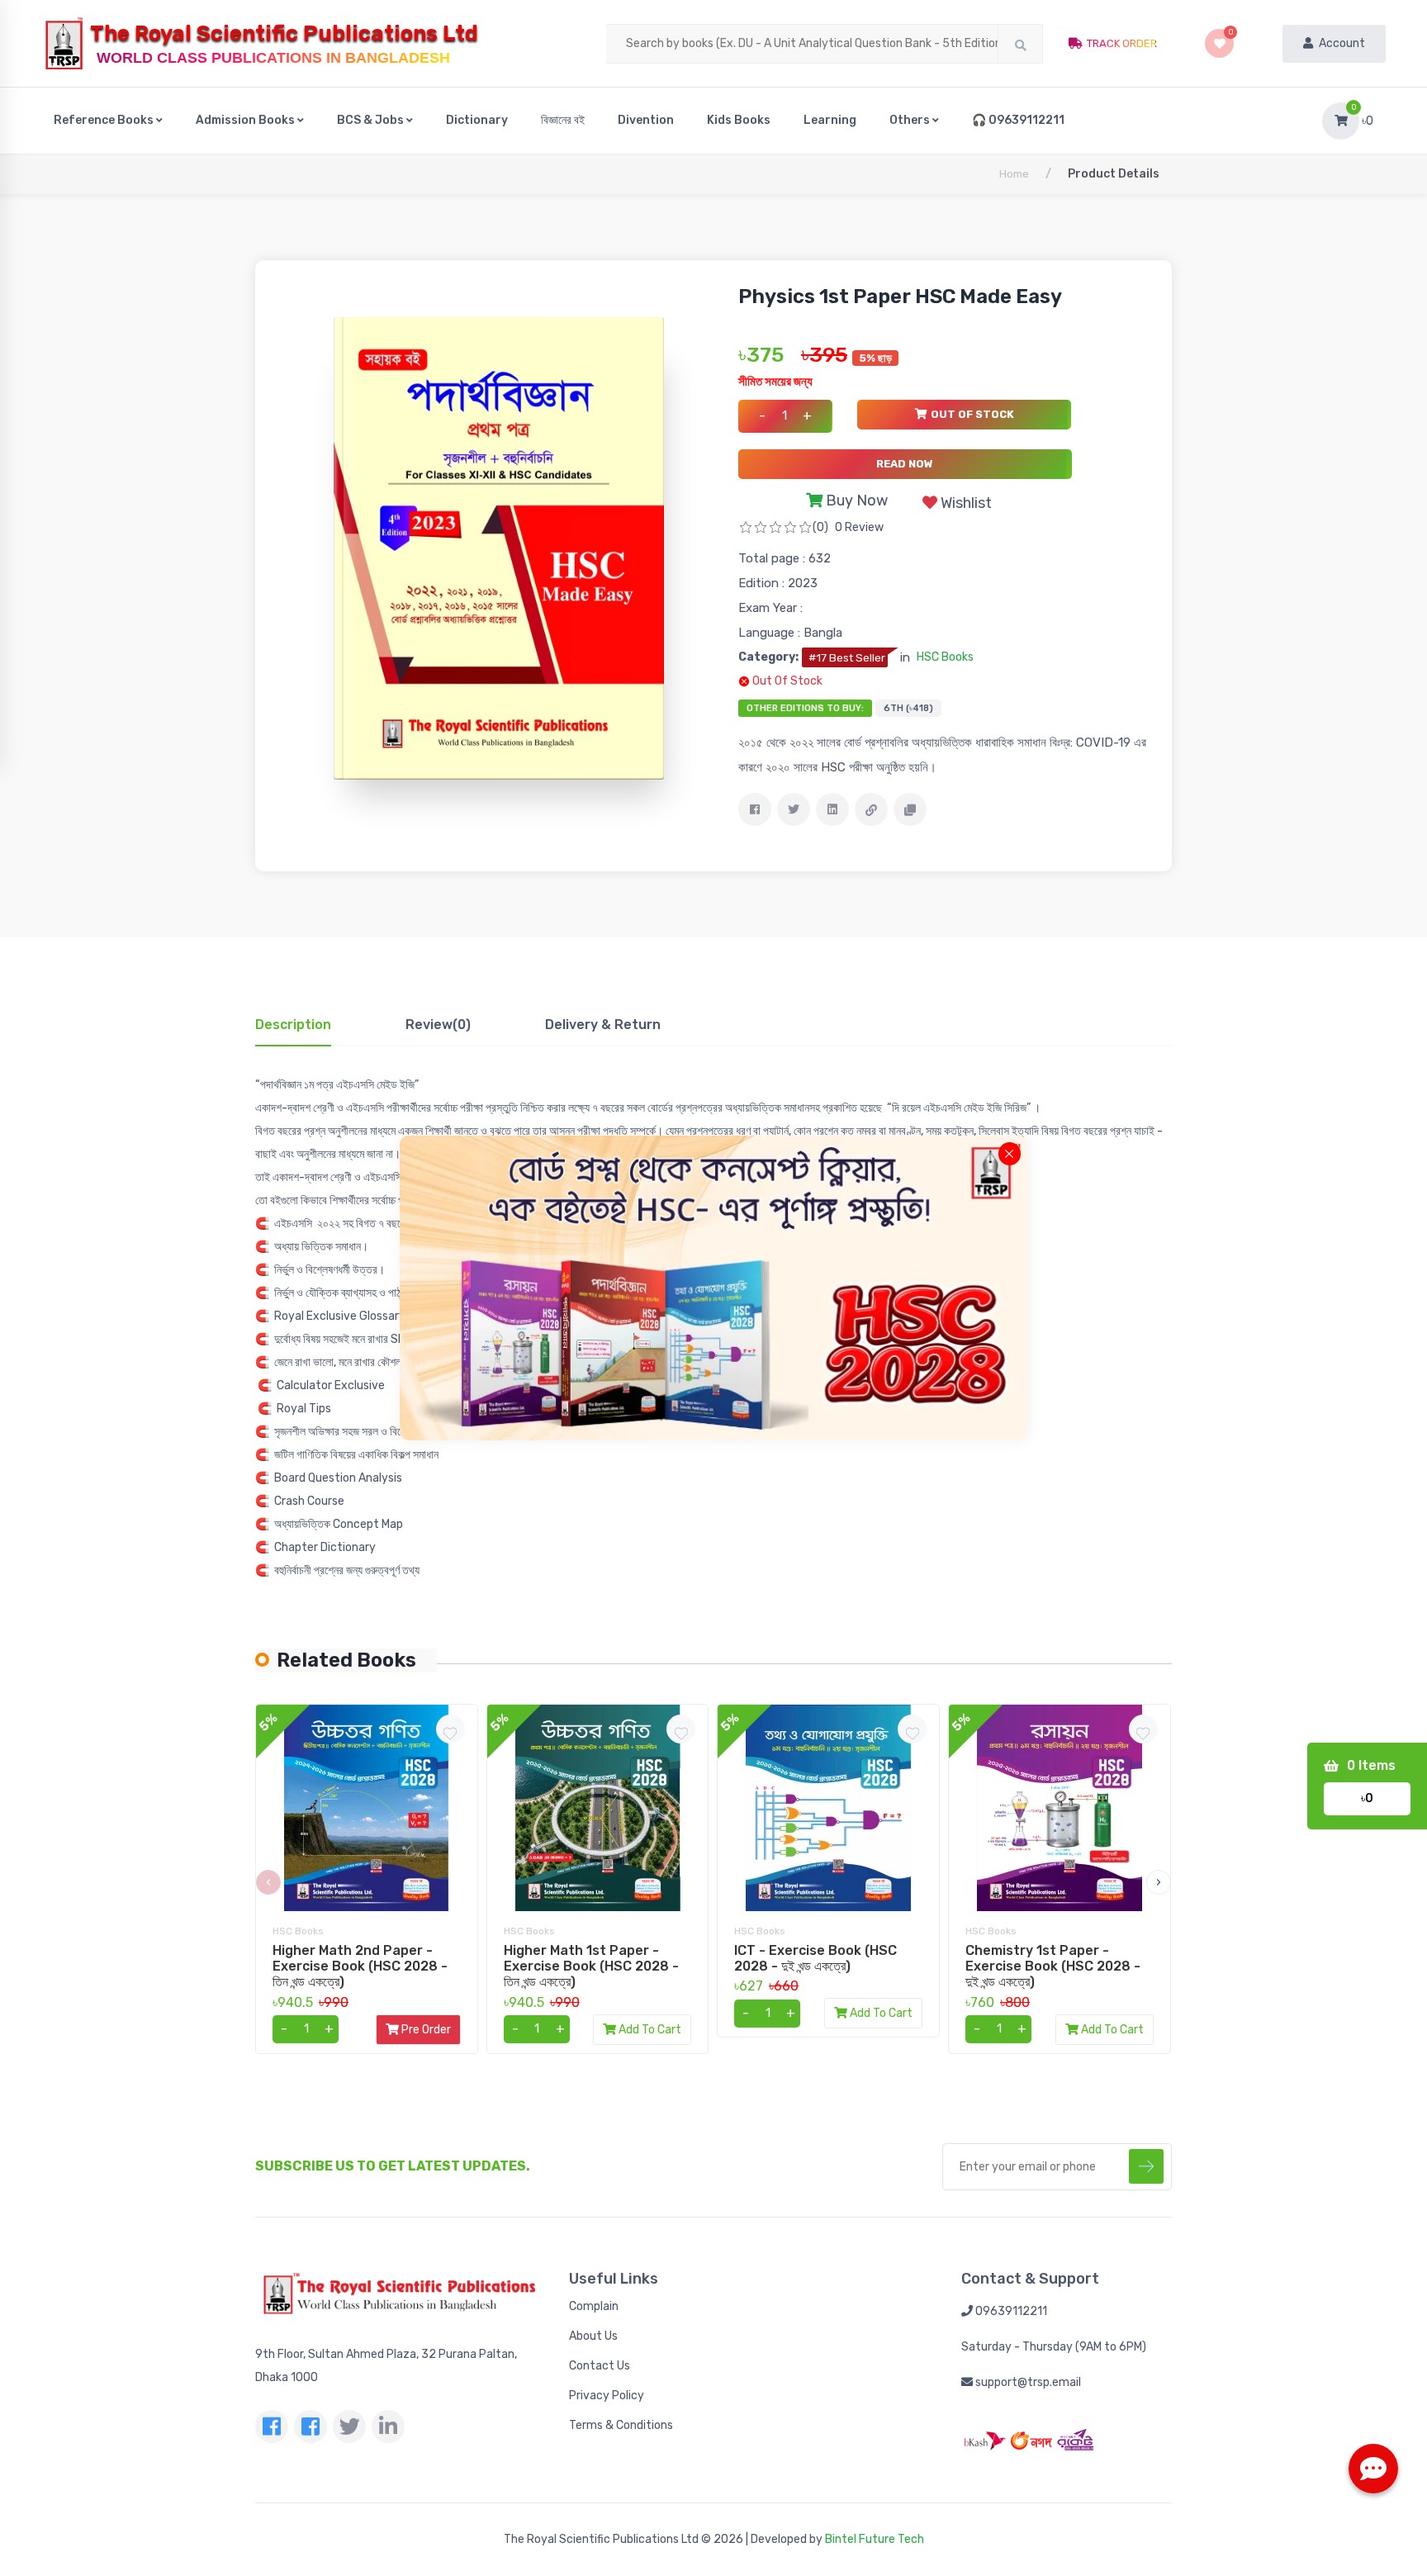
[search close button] (1010, 1153)
